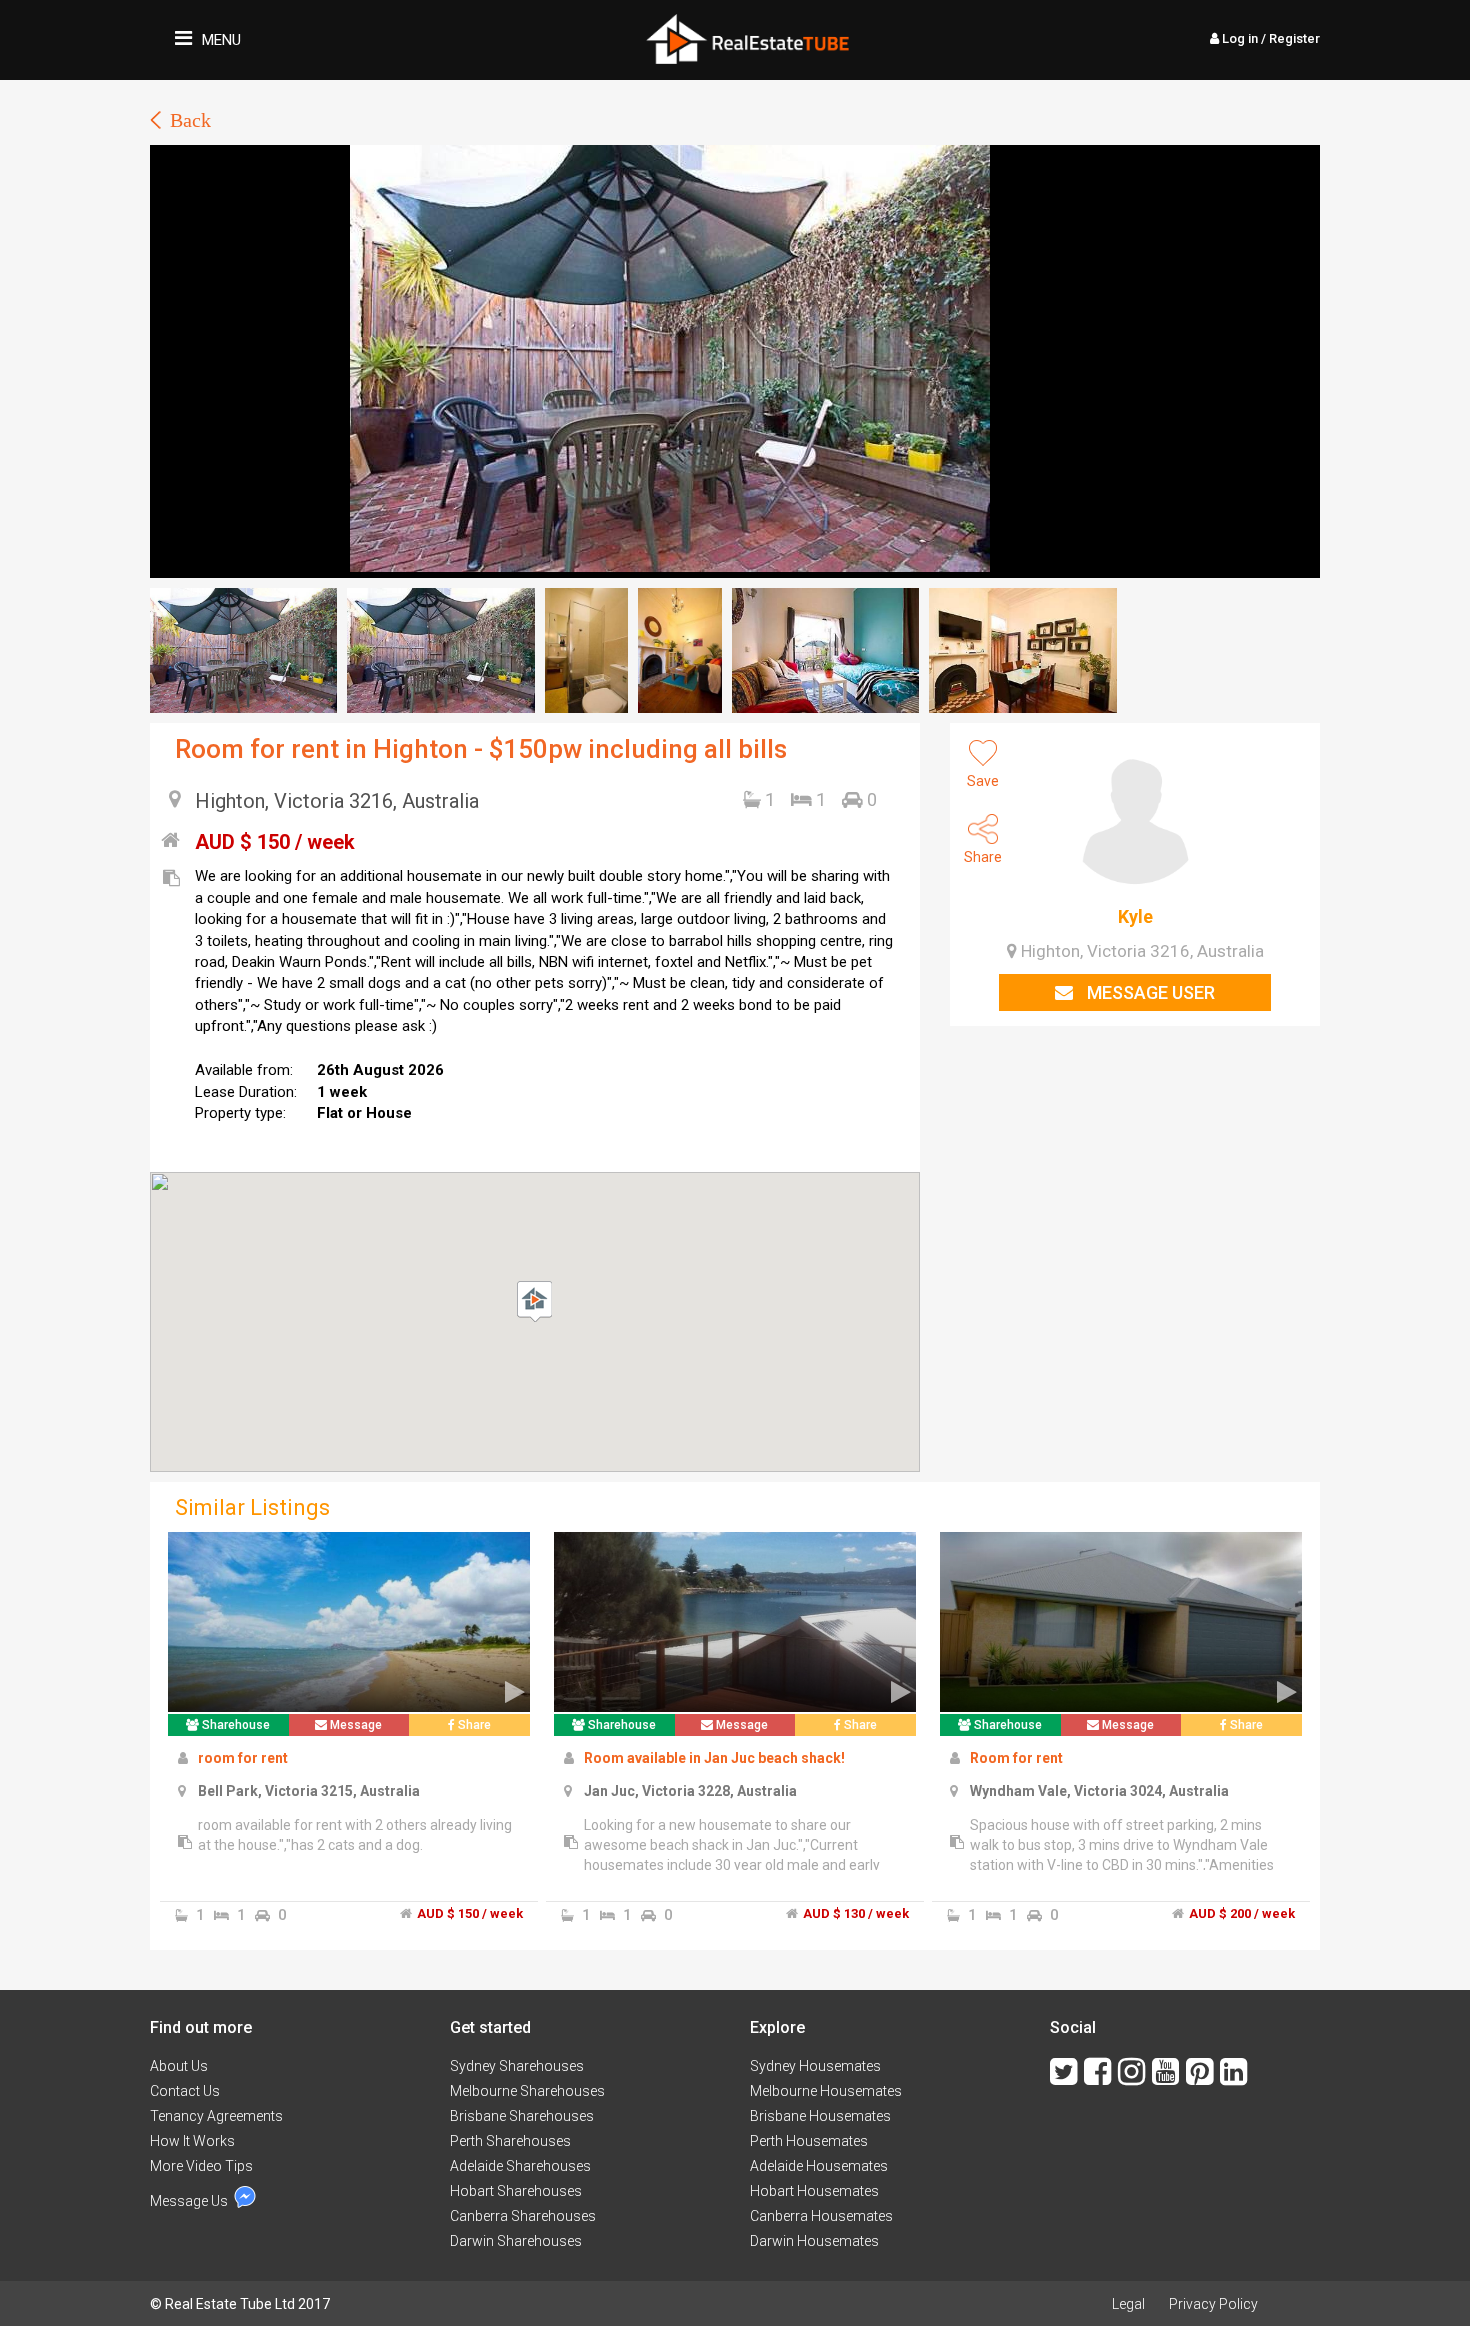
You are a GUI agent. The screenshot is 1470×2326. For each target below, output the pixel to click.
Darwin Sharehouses (516, 2241)
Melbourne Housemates (826, 2091)
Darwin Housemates (814, 2241)
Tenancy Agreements (216, 2116)
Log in (1269, 38)
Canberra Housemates (821, 2216)
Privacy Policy (1213, 2304)
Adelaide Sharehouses (520, 2166)
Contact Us (185, 2091)
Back (190, 120)
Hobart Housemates (814, 2191)
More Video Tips (201, 2166)
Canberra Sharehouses (523, 2216)
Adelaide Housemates (819, 2166)
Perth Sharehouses (510, 2141)
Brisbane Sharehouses (522, 2116)
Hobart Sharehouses (516, 2191)
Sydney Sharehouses (517, 2066)
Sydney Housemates (815, 2066)
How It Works (192, 2141)
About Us (179, 2066)
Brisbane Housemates (820, 2116)
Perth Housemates (809, 2141)
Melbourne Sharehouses (527, 2091)
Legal (1128, 2304)
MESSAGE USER (1149, 992)
